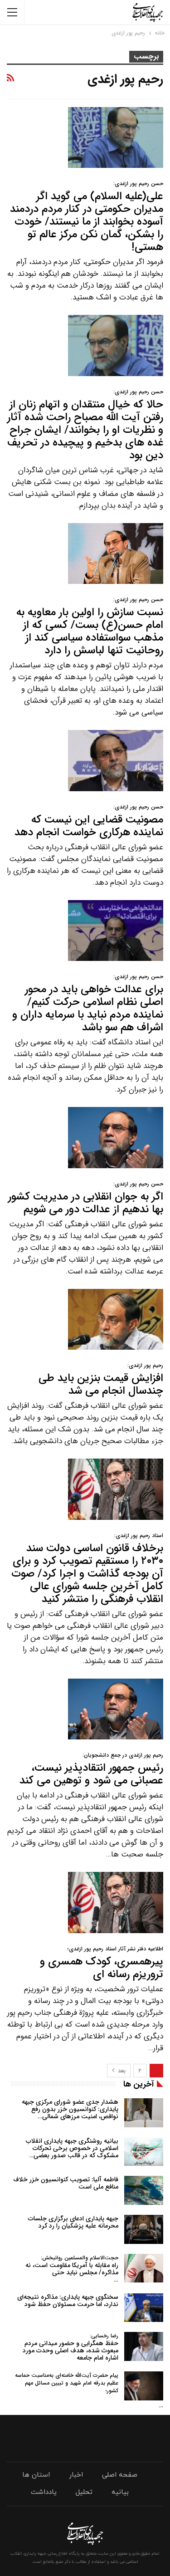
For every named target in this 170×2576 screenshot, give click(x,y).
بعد (121, 2071)
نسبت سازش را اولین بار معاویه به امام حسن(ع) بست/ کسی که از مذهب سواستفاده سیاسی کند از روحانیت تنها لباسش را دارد (90, 627)
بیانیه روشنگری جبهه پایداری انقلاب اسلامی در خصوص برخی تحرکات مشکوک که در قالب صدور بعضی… (72, 2148)
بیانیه (120, 2492)
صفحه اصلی (120, 2475)
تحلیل (84, 2492)
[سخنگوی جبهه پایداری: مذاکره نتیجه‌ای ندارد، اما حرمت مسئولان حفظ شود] (144, 2308)
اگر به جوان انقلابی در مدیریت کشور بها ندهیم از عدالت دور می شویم (86, 1199)
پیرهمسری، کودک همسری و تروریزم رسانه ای (102, 1964)
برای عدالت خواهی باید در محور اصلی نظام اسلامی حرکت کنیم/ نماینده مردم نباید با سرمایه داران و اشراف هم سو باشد (88, 1004)
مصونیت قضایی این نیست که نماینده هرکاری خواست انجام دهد (89, 822)
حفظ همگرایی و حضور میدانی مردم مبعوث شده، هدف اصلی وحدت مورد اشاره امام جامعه (70, 2347)
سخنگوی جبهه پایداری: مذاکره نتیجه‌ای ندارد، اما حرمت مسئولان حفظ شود (68, 2301)
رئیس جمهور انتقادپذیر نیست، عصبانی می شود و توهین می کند (91, 1770)
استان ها (36, 2475)
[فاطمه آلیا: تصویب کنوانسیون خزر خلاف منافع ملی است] (144, 2190)
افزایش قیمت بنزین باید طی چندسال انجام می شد (101, 1380)
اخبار (76, 2475)
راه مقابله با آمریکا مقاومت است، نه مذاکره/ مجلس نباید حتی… (72, 2269)
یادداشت (44, 2492)
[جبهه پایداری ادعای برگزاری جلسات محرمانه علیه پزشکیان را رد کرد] (144, 2229)
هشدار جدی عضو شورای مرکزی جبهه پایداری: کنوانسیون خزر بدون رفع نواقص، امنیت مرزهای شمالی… (70, 2109)
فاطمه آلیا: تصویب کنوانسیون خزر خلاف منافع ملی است (66, 2183)
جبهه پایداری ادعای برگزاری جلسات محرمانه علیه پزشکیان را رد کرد (73, 2222)
